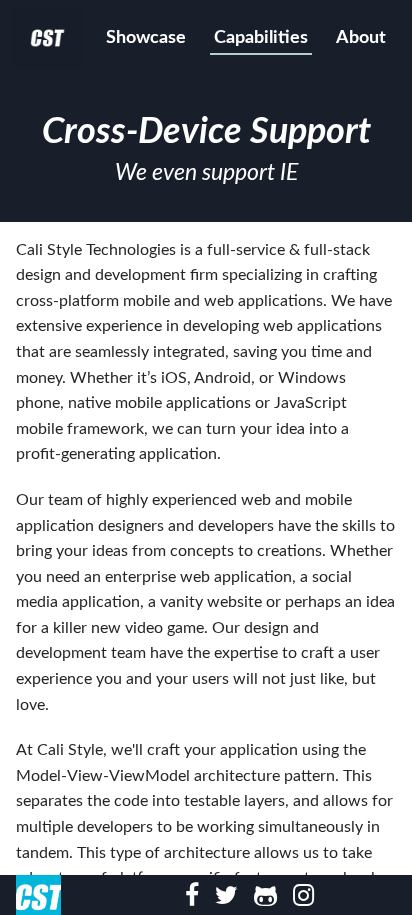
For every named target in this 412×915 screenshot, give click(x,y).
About (361, 38)
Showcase (146, 38)
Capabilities (261, 38)
